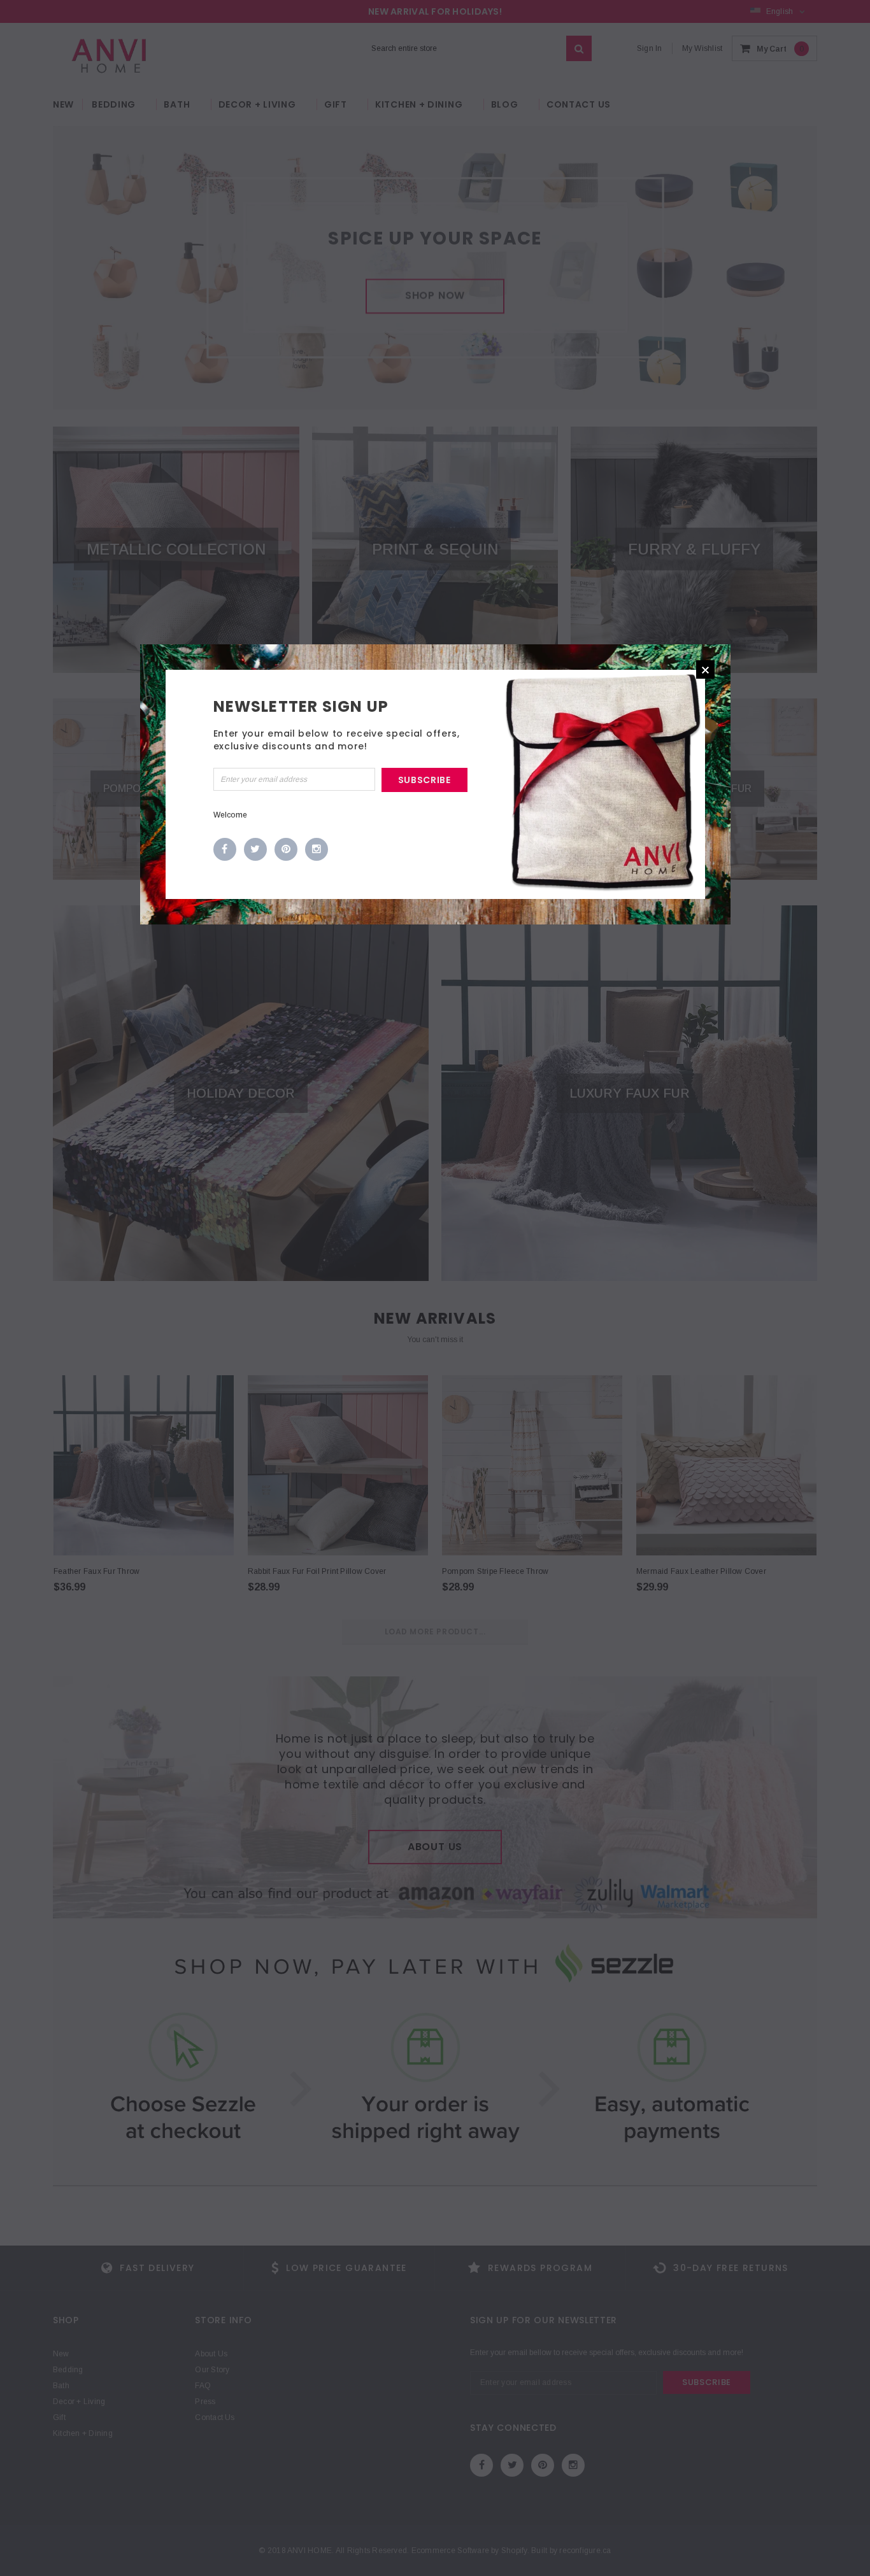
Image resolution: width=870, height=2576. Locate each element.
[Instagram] (317, 850)
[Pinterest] (286, 850)
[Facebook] (225, 850)
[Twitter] (255, 850)
